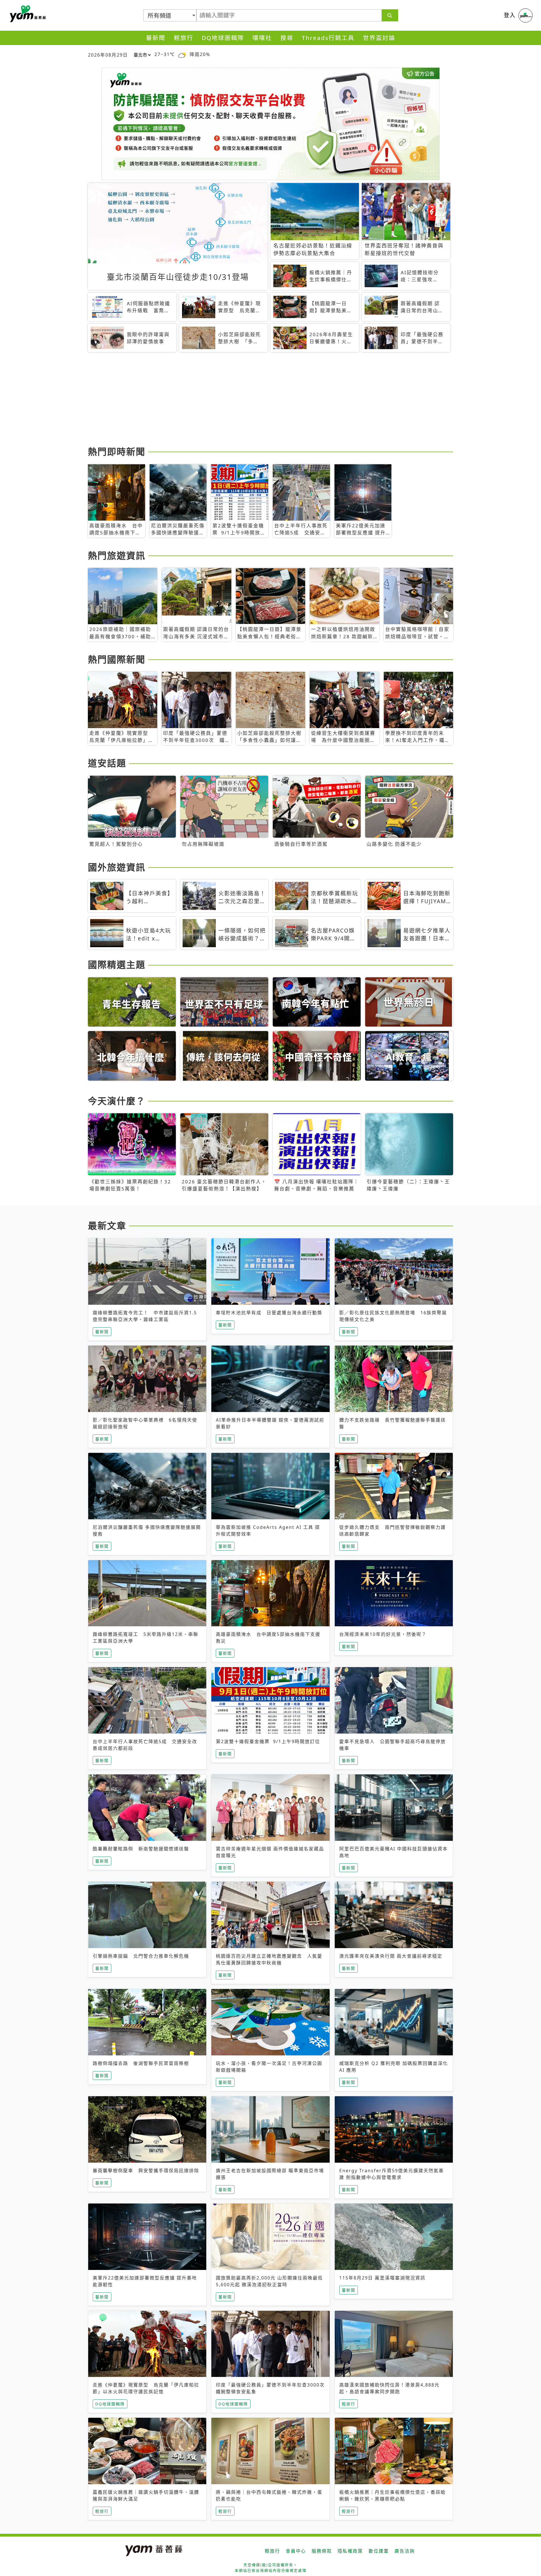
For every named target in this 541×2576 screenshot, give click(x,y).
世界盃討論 (379, 38)
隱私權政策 (350, 2551)
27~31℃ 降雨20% (182, 54)
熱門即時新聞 (117, 451)
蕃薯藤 (27, 14)
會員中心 (296, 2551)
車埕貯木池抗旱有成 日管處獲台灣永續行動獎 (269, 1313)
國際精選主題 (117, 964)
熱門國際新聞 (117, 659)
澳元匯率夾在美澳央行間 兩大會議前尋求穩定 (391, 1956)
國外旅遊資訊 (117, 867)
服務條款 (322, 2551)
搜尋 (287, 38)
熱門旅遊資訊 (117, 555)
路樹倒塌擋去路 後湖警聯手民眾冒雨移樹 (141, 2063)
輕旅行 (184, 38)
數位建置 (379, 2551)
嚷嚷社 (262, 38)
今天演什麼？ (117, 1101)
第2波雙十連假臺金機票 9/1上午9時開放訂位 (268, 1741)
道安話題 (107, 763)
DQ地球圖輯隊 (223, 38)
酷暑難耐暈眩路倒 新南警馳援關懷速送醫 (141, 1849)
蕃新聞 (156, 38)
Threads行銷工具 (328, 38)
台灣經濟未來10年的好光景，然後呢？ (383, 1634)
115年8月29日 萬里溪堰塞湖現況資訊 (382, 2278)
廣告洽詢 (405, 2551)
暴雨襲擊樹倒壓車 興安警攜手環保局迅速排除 (146, 2171)
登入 (510, 15)
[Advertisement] (257, 400)
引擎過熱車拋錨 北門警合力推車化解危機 (141, 1956)
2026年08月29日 (108, 55)
